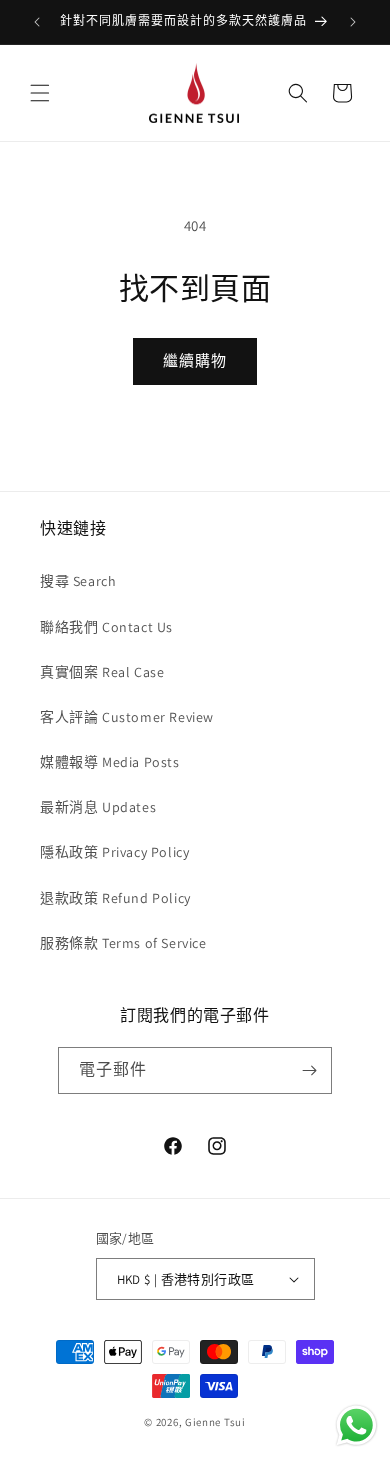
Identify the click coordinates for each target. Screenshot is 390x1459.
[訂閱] (309, 1070)
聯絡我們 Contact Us (106, 627)
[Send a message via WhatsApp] (356, 1425)
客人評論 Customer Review (127, 717)
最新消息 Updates (98, 807)
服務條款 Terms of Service (123, 943)
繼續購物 (195, 360)
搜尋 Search (78, 581)
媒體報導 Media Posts (110, 762)
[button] (40, 93)
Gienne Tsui (215, 1422)
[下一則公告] (353, 22)
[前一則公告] (37, 22)
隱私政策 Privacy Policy (114, 852)
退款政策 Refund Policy (115, 898)
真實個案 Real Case (102, 672)
